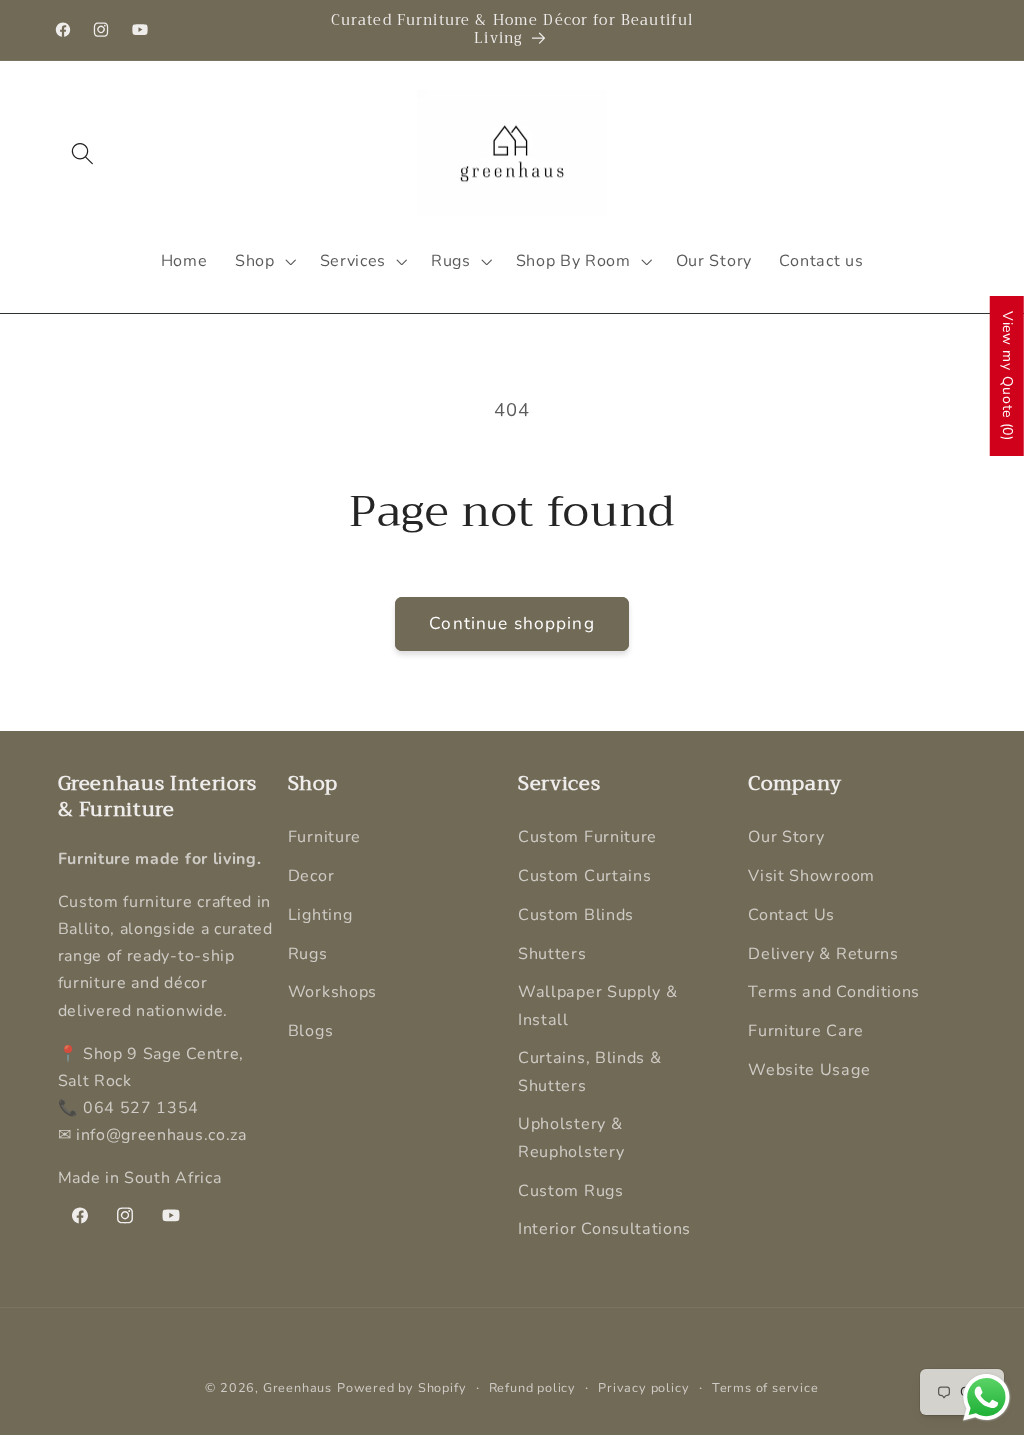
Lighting (320, 915)
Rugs (308, 954)
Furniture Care (806, 1031)
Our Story (786, 837)
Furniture (324, 837)
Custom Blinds (576, 915)
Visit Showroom (811, 876)
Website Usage (809, 1070)
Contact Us (791, 915)
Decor (311, 876)
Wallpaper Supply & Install (597, 1005)
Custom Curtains (584, 876)
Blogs (310, 1031)
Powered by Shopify (402, 1387)
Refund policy (532, 1387)
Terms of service (765, 1387)
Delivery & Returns (823, 954)
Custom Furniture (587, 837)
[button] (83, 153)
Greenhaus (297, 1387)
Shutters (552, 954)
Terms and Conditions (834, 992)
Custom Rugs (571, 1191)
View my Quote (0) (1007, 376)
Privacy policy (643, 1387)
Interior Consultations (604, 1229)
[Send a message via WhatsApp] (986, 1397)
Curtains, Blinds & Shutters (589, 1071)
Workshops (332, 992)
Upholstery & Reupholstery (571, 1137)
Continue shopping (512, 623)
